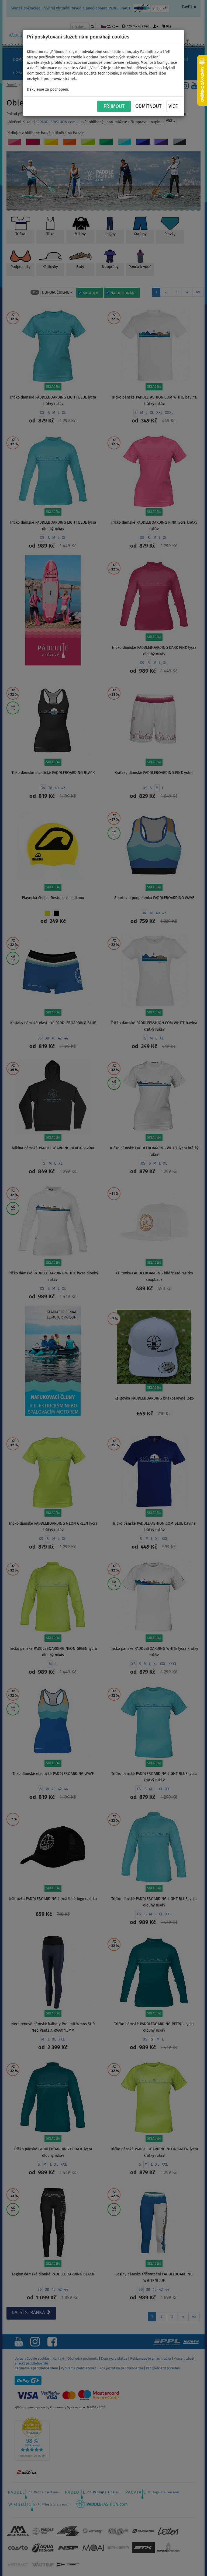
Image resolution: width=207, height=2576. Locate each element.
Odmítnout (148, 107)
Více (173, 107)
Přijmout (114, 107)
